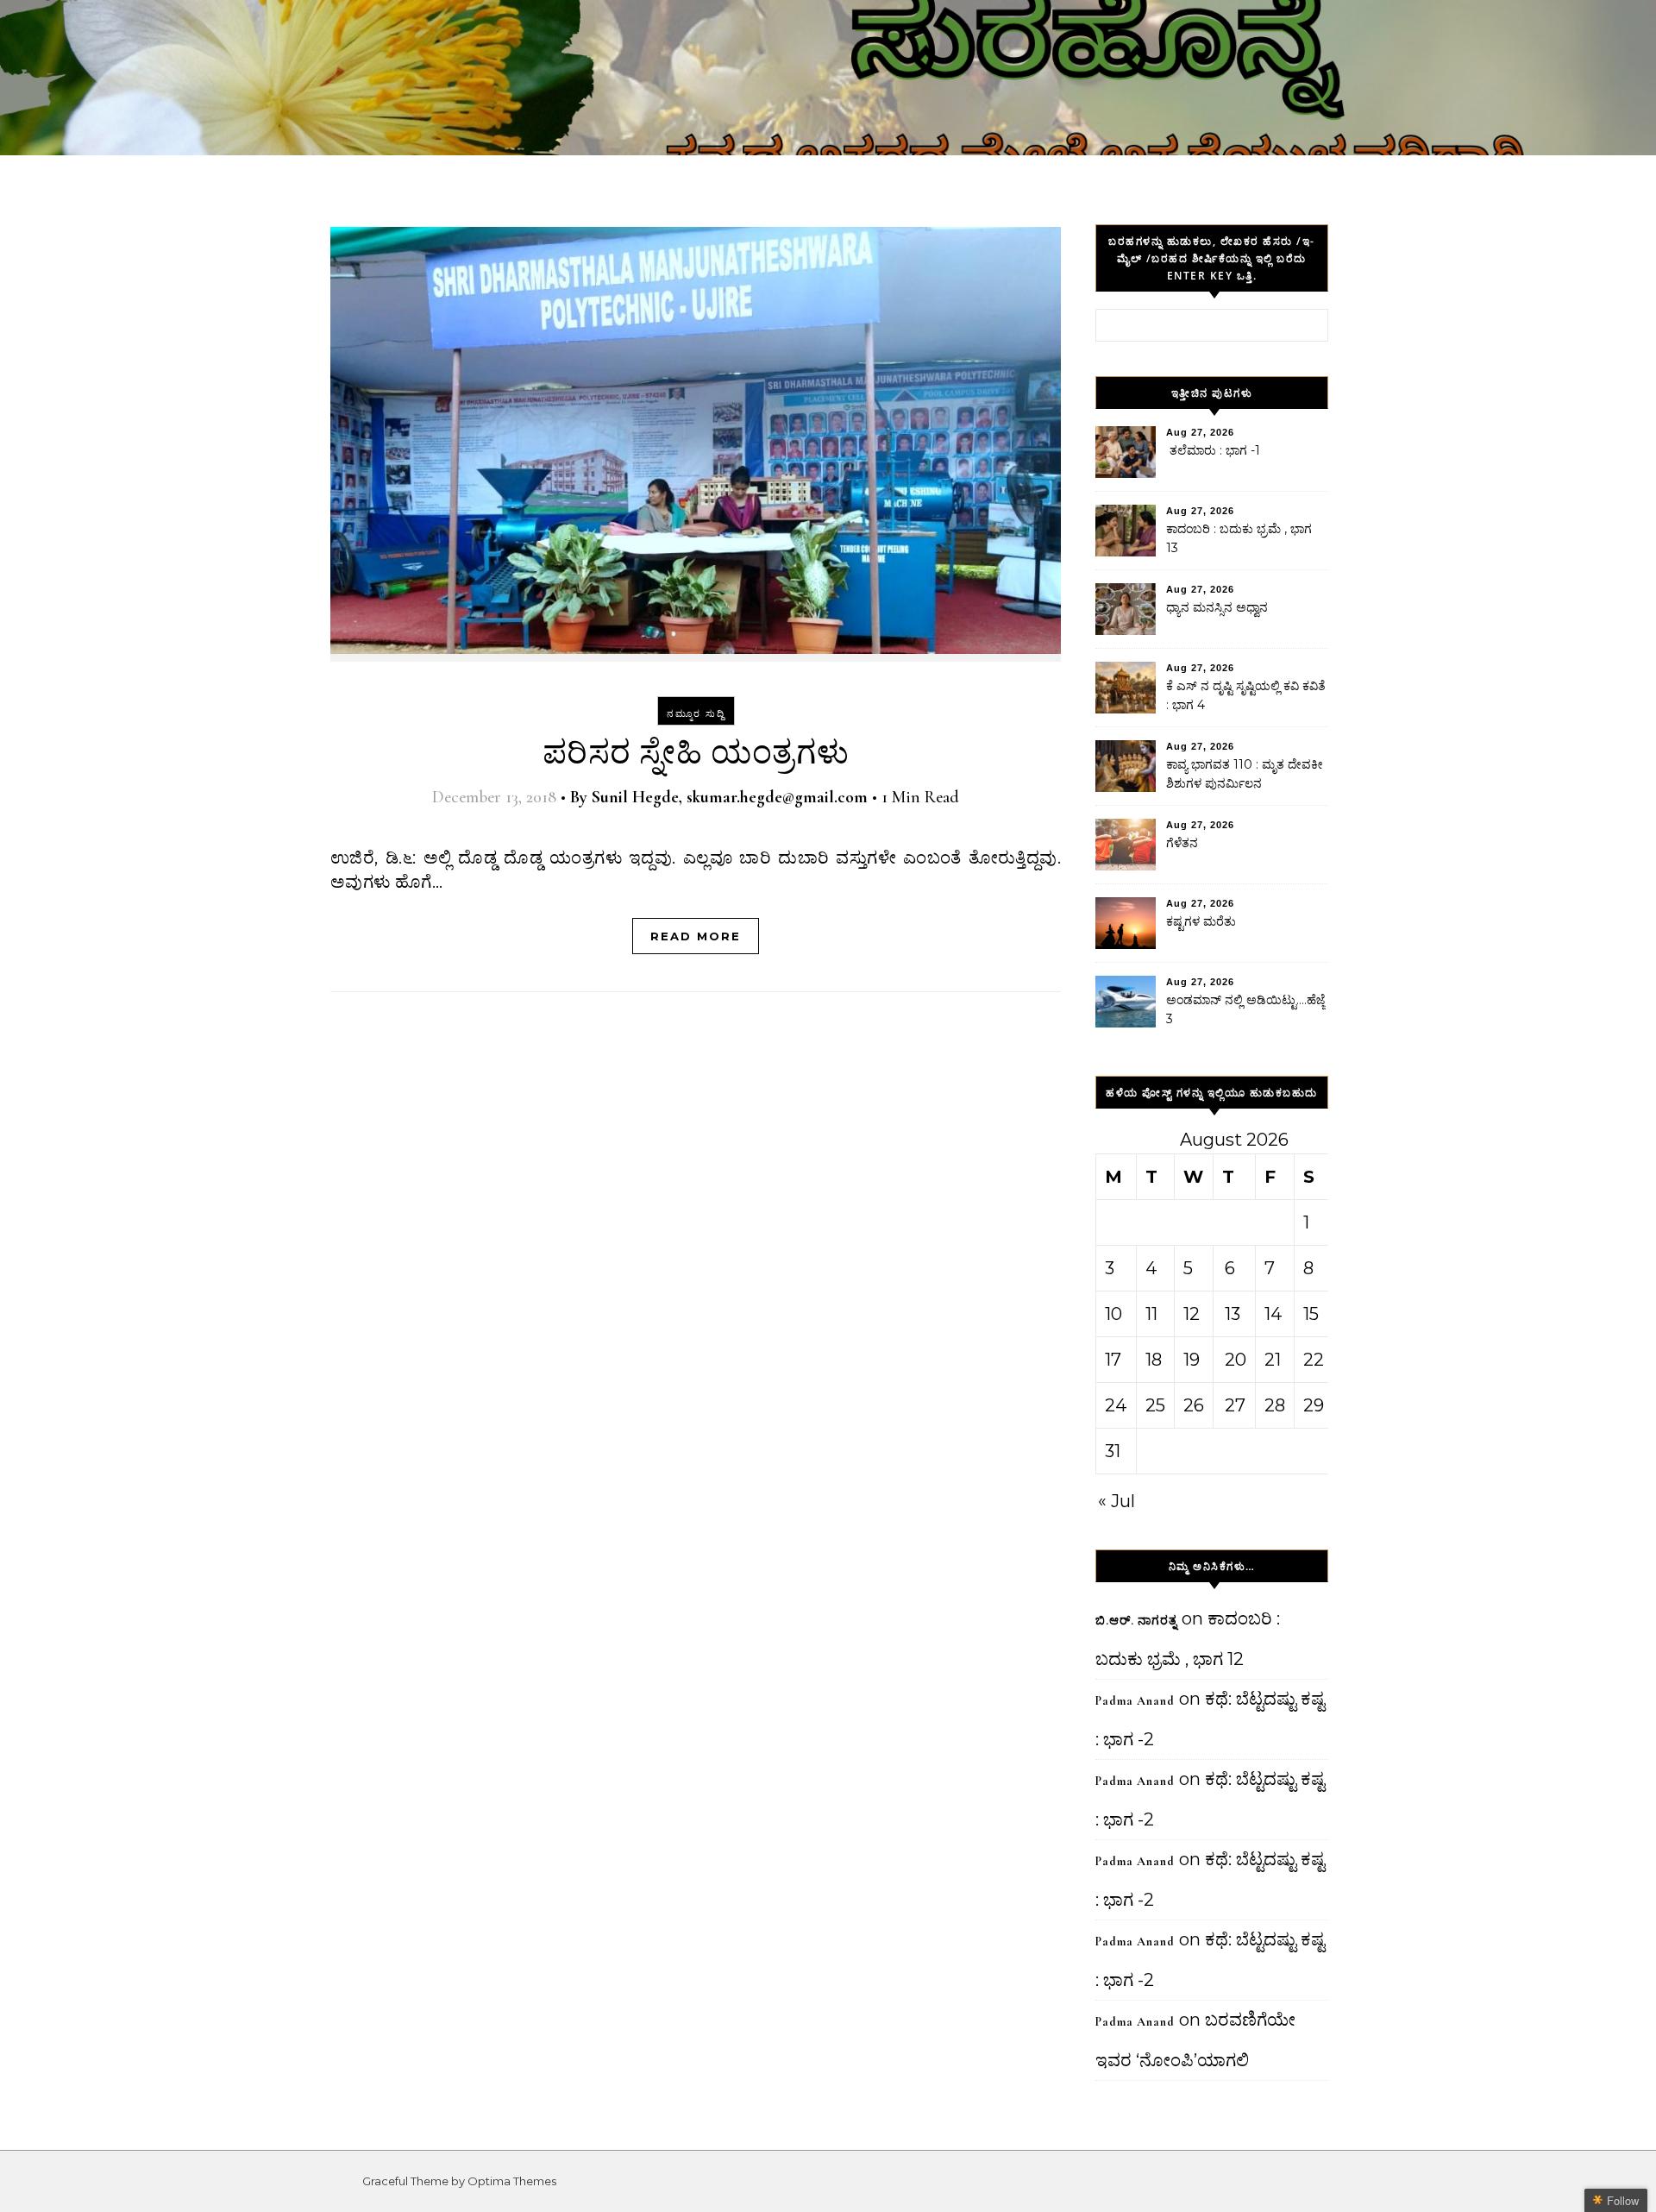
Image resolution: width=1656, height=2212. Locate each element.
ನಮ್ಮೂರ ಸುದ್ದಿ (696, 713)
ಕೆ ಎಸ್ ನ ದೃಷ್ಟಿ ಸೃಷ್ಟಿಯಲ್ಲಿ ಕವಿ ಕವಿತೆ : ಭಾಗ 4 (1246, 695)
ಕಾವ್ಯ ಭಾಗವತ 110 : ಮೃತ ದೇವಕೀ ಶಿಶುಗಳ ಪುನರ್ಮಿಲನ (1245, 774)
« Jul (1117, 1501)
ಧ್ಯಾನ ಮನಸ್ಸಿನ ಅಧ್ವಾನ (1217, 607)
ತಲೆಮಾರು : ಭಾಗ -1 (1213, 450)
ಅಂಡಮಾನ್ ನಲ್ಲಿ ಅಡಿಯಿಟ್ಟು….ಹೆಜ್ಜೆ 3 (1245, 1009)
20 (1236, 1360)
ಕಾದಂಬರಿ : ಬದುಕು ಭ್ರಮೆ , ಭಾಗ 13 (1239, 538)
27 (1235, 1405)
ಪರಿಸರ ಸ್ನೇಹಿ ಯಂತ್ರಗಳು (696, 753)
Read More (696, 936)
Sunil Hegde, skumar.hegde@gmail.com (730, 797)
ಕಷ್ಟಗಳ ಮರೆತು (1201, 921)
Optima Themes (512, 2181)
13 (1233, 1314)
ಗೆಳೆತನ (1182, 843)
